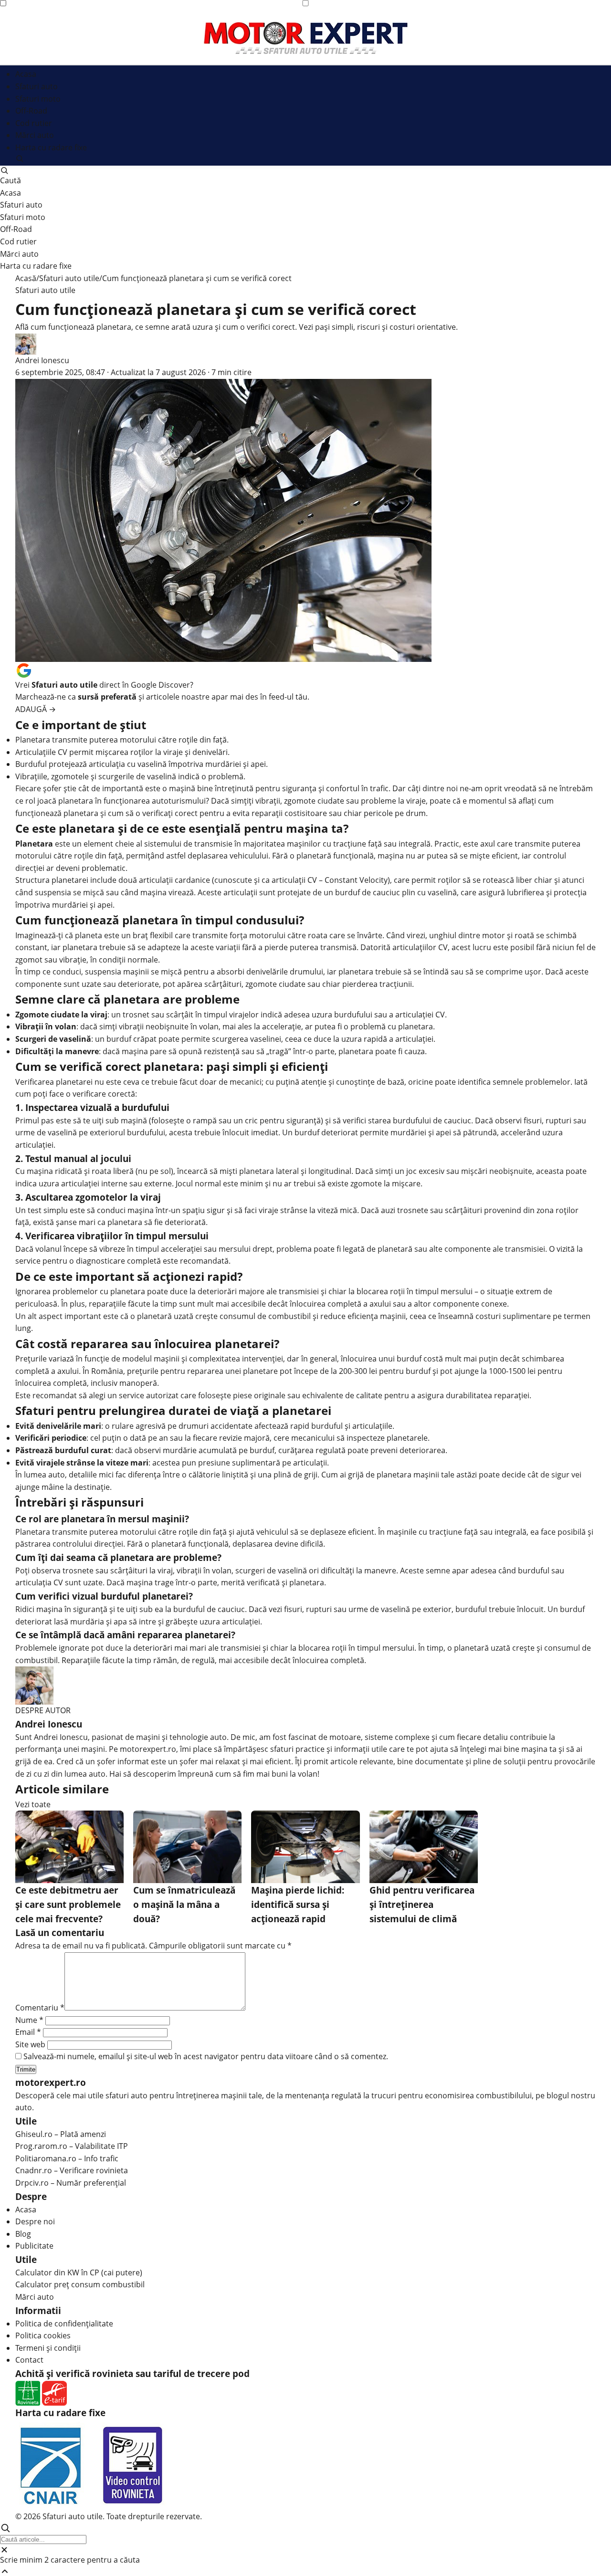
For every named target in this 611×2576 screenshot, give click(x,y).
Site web (30, 2044)
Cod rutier (34, 123)
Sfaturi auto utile (69, 278)
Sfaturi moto (38, 99)
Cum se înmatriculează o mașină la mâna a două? (184, 1904)
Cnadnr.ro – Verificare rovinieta (72, 2170)
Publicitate (34, 2246)
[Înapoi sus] (305, 2571)
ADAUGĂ (36, 709)
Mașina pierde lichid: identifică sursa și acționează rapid (298, 1904)
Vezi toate (33, 1804)
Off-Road (31, 111)
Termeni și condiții (48, 2348)
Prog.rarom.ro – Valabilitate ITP (72, 2146)
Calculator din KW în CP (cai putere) (79, 2272)
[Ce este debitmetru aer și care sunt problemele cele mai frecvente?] (69, 1847)
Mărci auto (35, 135)
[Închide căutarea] (305, 2550)
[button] (305, 158)
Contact (29, 2360)
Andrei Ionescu (42, 360)
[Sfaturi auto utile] (306, 38)
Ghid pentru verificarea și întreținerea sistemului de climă (422, 1904)
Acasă (26, 278)
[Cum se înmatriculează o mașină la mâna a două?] (187, 1847)
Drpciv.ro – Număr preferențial (71, 2183)
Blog (23, 2234)
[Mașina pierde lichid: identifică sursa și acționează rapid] (305, 1847)
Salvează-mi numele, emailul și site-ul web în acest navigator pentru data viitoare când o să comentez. (206, 2056)
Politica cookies (43, 2335)
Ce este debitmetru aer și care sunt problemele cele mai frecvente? (68, 1904)
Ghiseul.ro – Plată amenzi (61, 2134)
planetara (76, 801)
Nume (29, 2020)
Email (28, 2032)
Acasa (26, 74)
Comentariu (40, 2008)
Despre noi (35, 2221)
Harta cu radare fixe (51, 147)
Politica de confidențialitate (64, 2324)
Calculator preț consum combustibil (80, 2284)
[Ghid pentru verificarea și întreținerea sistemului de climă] (424, 1847)
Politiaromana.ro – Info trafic (67, 2158)
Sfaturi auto (37, 86)
